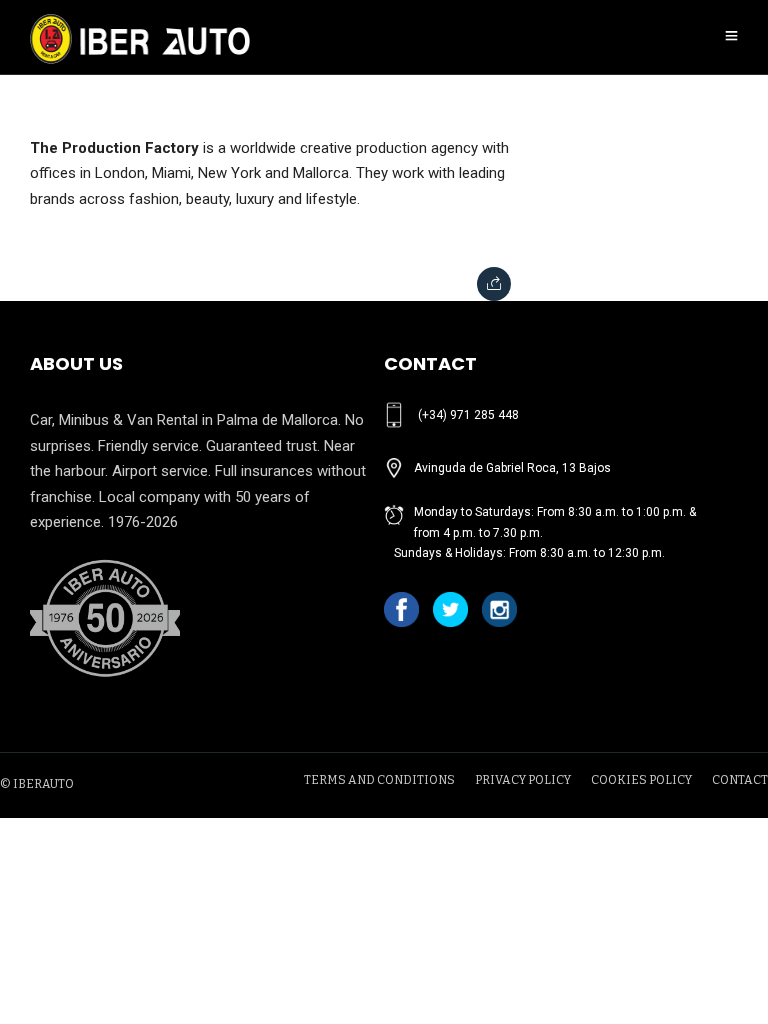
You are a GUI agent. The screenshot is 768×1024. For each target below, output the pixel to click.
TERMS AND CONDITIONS (379, 780)
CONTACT (740, 780)
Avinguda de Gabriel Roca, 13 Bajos (512, 468)
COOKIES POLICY (641, 780)
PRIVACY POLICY (523, 780)
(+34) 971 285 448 (468, 415)
